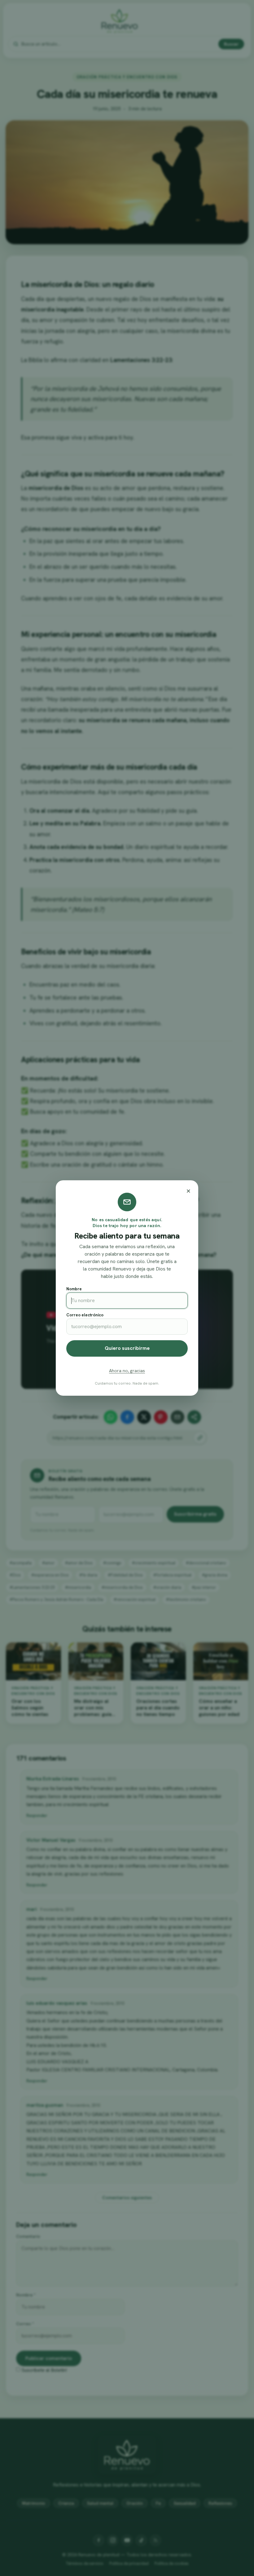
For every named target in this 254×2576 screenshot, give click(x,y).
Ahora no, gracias (127, 1371)
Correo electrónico (85, 1315)
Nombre (74, 1289)
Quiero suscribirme (127, 1348)
